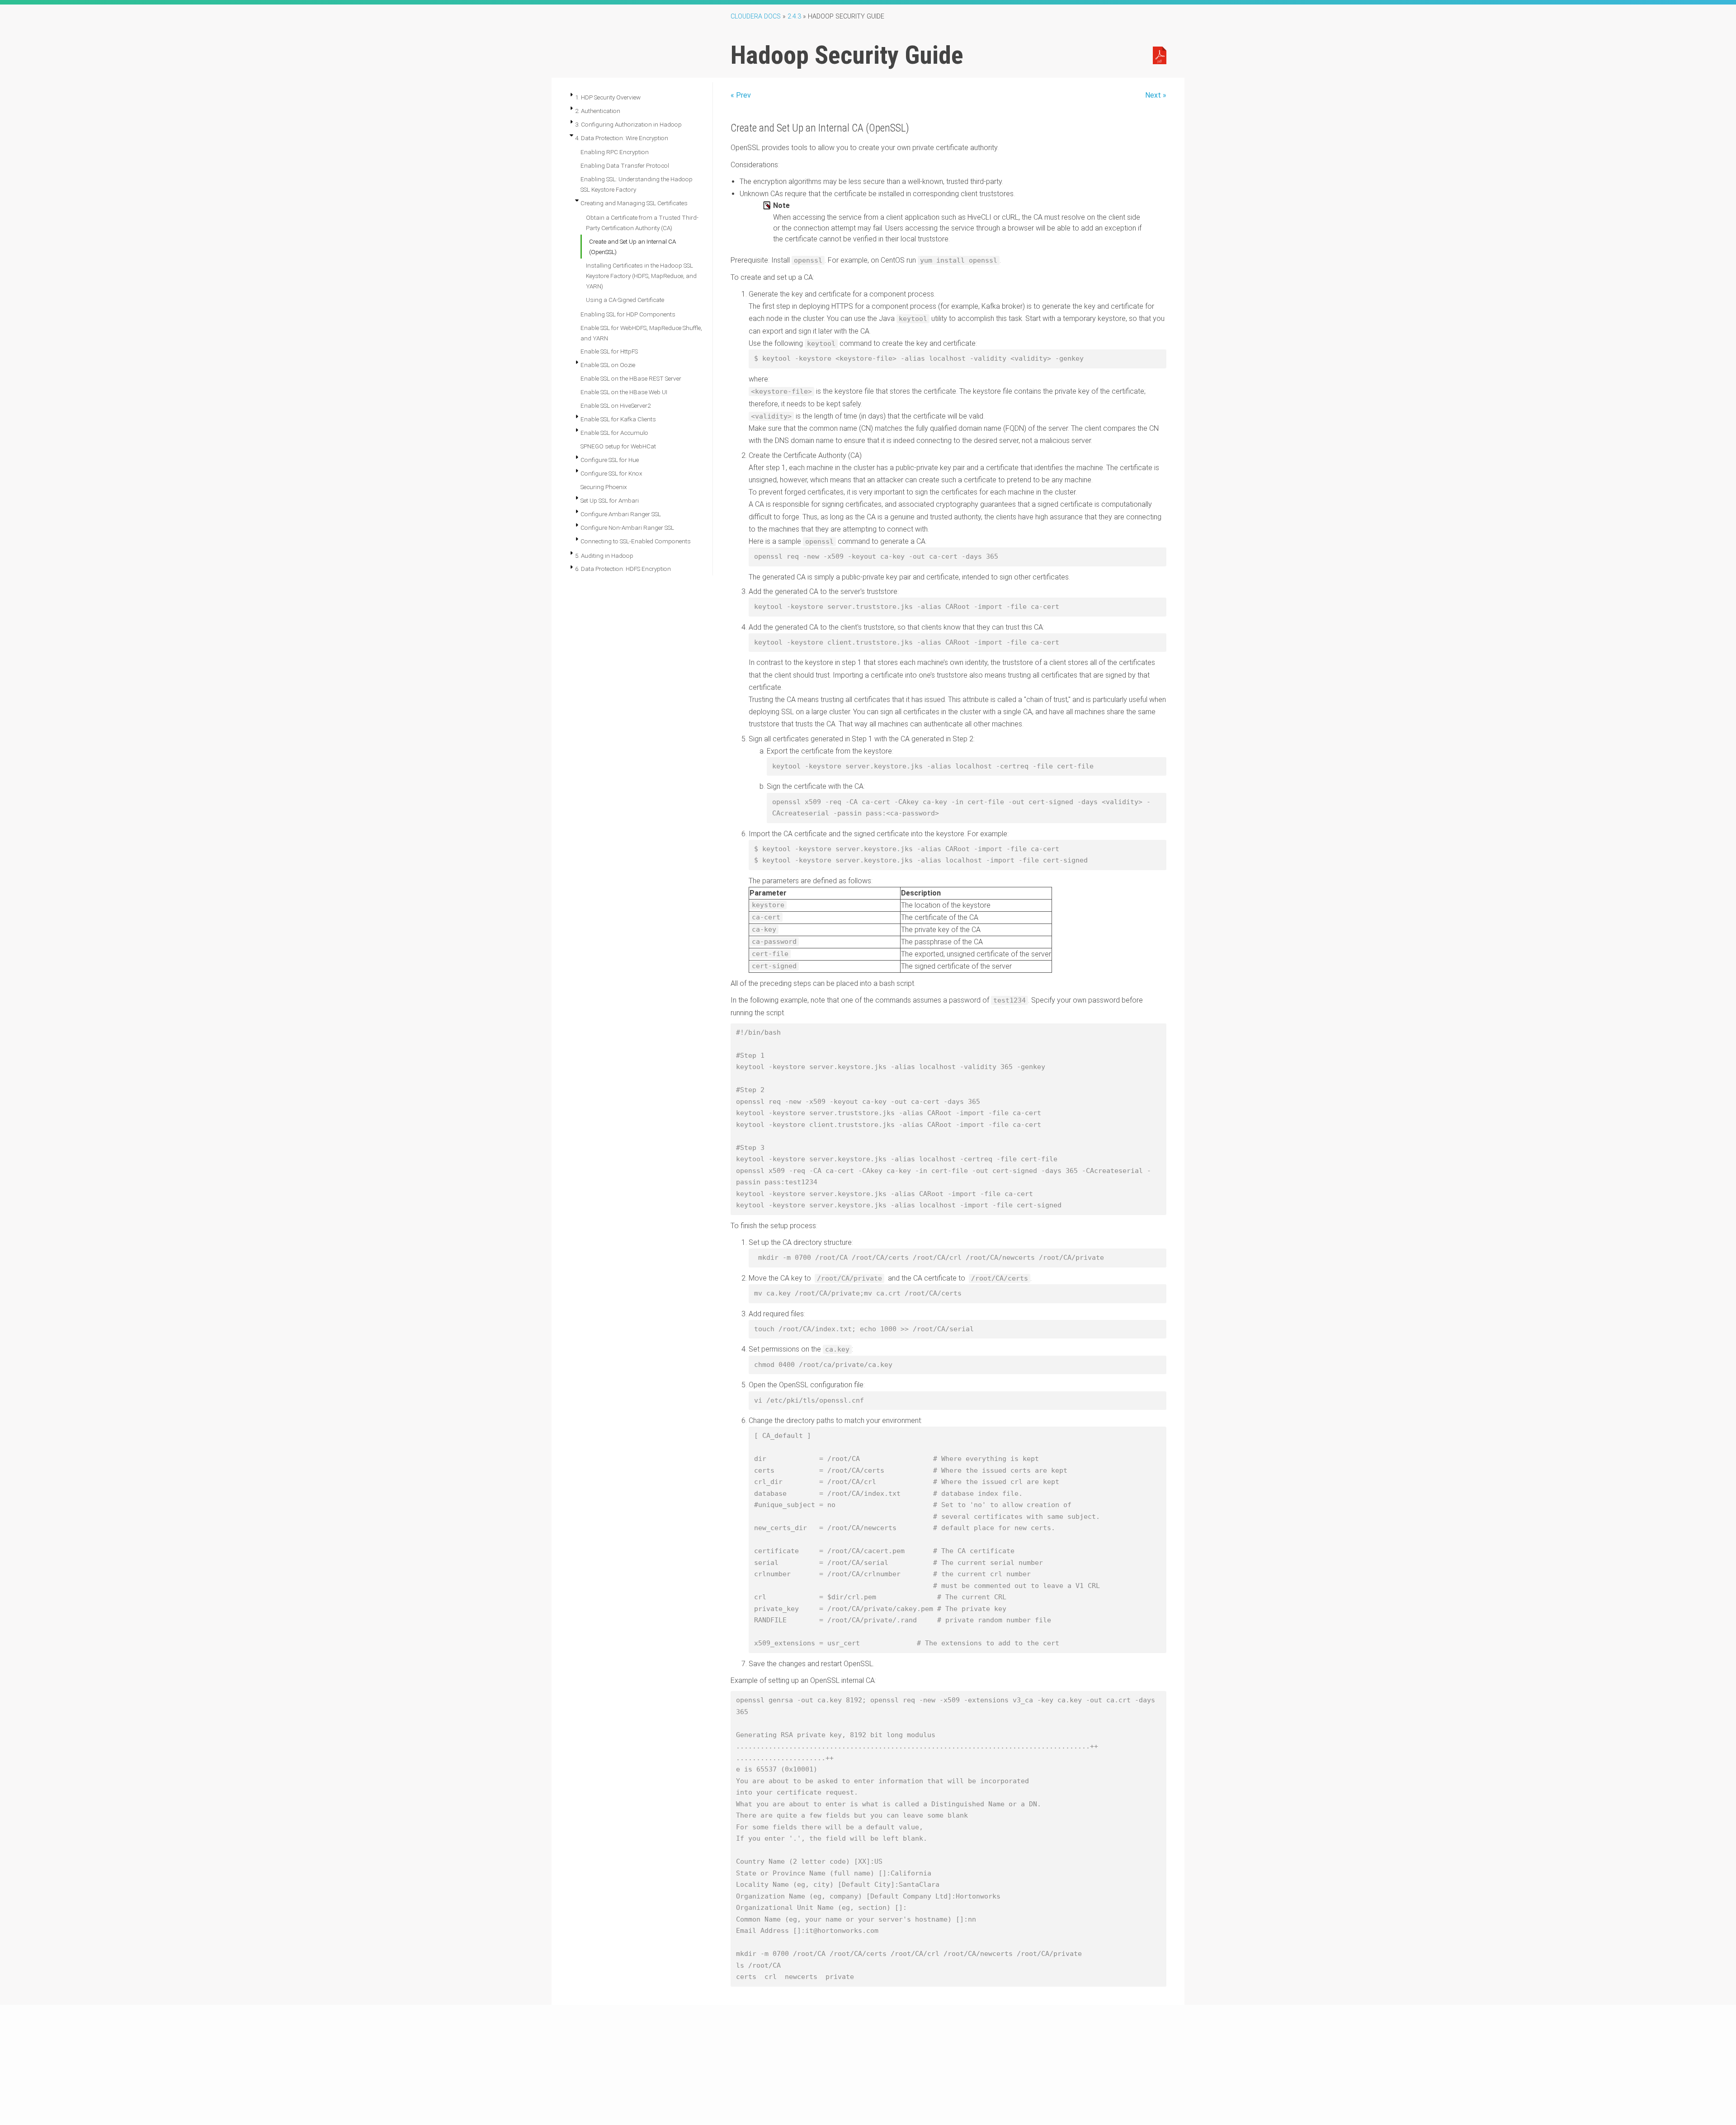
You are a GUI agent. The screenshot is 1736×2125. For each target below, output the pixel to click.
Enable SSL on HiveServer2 (616, 405)
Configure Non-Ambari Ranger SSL (627, 528)
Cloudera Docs (756, 16)
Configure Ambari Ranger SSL (621, 514)
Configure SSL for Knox (611, 473)
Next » (1156, 95)
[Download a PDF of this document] (1160, 55)
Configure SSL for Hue (610, 460)
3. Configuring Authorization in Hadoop (628, 124)
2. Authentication (598, 111)
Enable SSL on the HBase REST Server (631, 378)
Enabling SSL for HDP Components (628, 314)
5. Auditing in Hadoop (604, 556)
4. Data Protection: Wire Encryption (622, 138)
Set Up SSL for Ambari (610, 500)
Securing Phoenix (604, 487)
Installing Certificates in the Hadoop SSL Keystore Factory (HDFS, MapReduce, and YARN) (641, 276)
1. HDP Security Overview (608, 97)
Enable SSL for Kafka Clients (618, 419)
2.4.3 (794, 16)
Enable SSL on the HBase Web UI (624, 392)
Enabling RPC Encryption (615, 152)
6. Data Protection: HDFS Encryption (623, 569)
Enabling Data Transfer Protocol (625, 165)
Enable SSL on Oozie (608, 365)
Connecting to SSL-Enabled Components (636, 541)
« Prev (741, 95)
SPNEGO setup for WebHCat (618, 446)
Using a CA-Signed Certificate (625, 300)
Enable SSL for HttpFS (609, 351)
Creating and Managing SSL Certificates (634, 203)
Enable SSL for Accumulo (614, 433)
